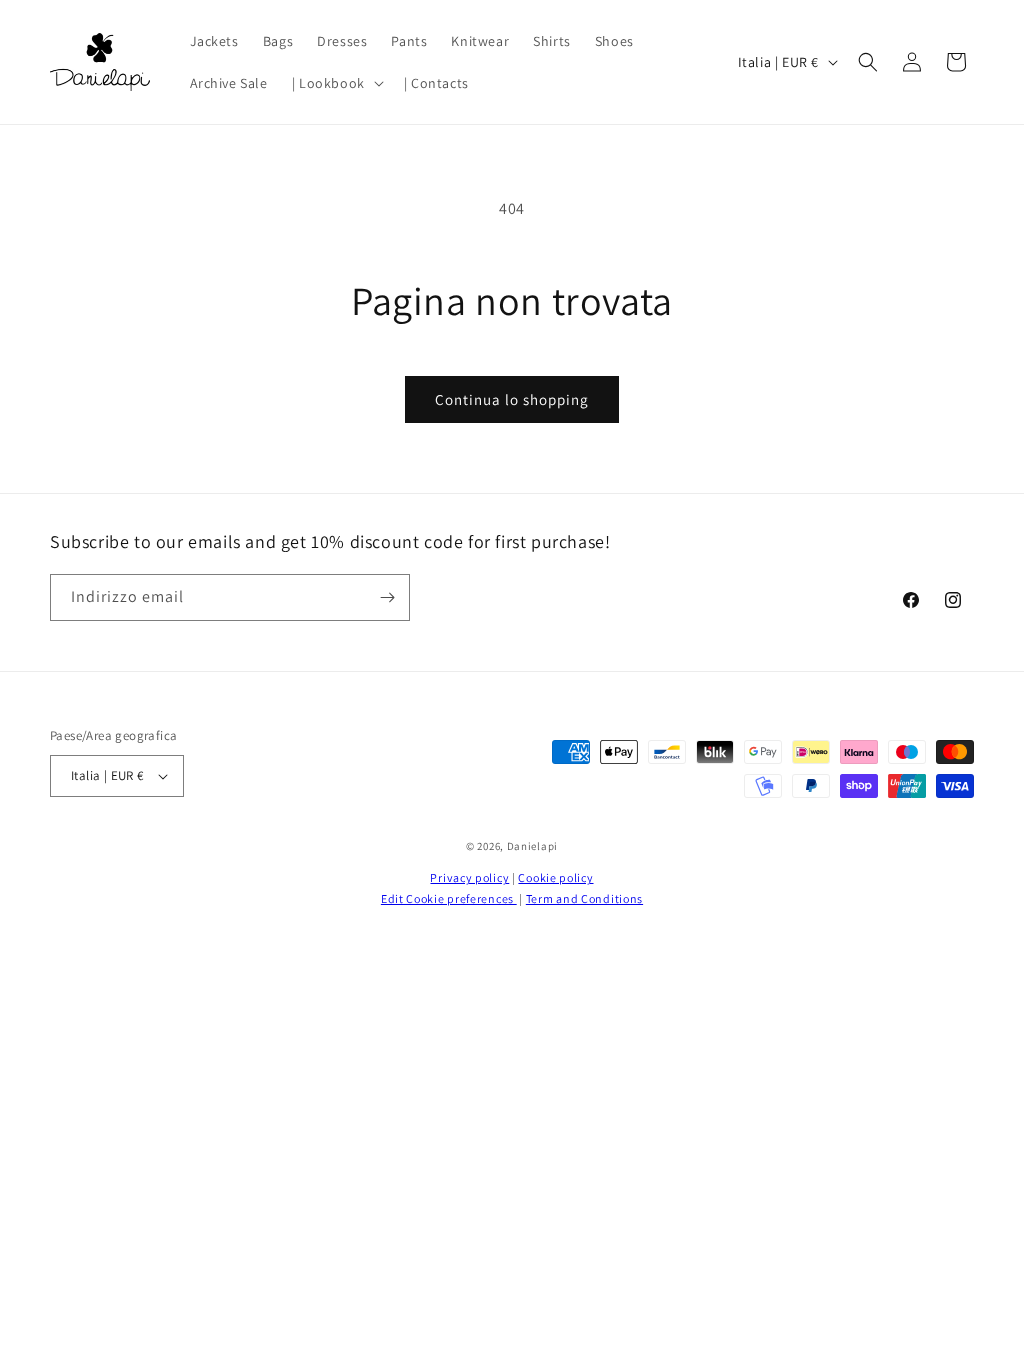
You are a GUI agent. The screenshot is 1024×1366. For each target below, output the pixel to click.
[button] (336, 83)
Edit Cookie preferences (449, 898)
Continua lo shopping (512, 399)
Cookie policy (555, 877)
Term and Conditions (584, 898)
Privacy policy (469, 877)
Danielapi (532, 846)
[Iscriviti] (387, 597)
